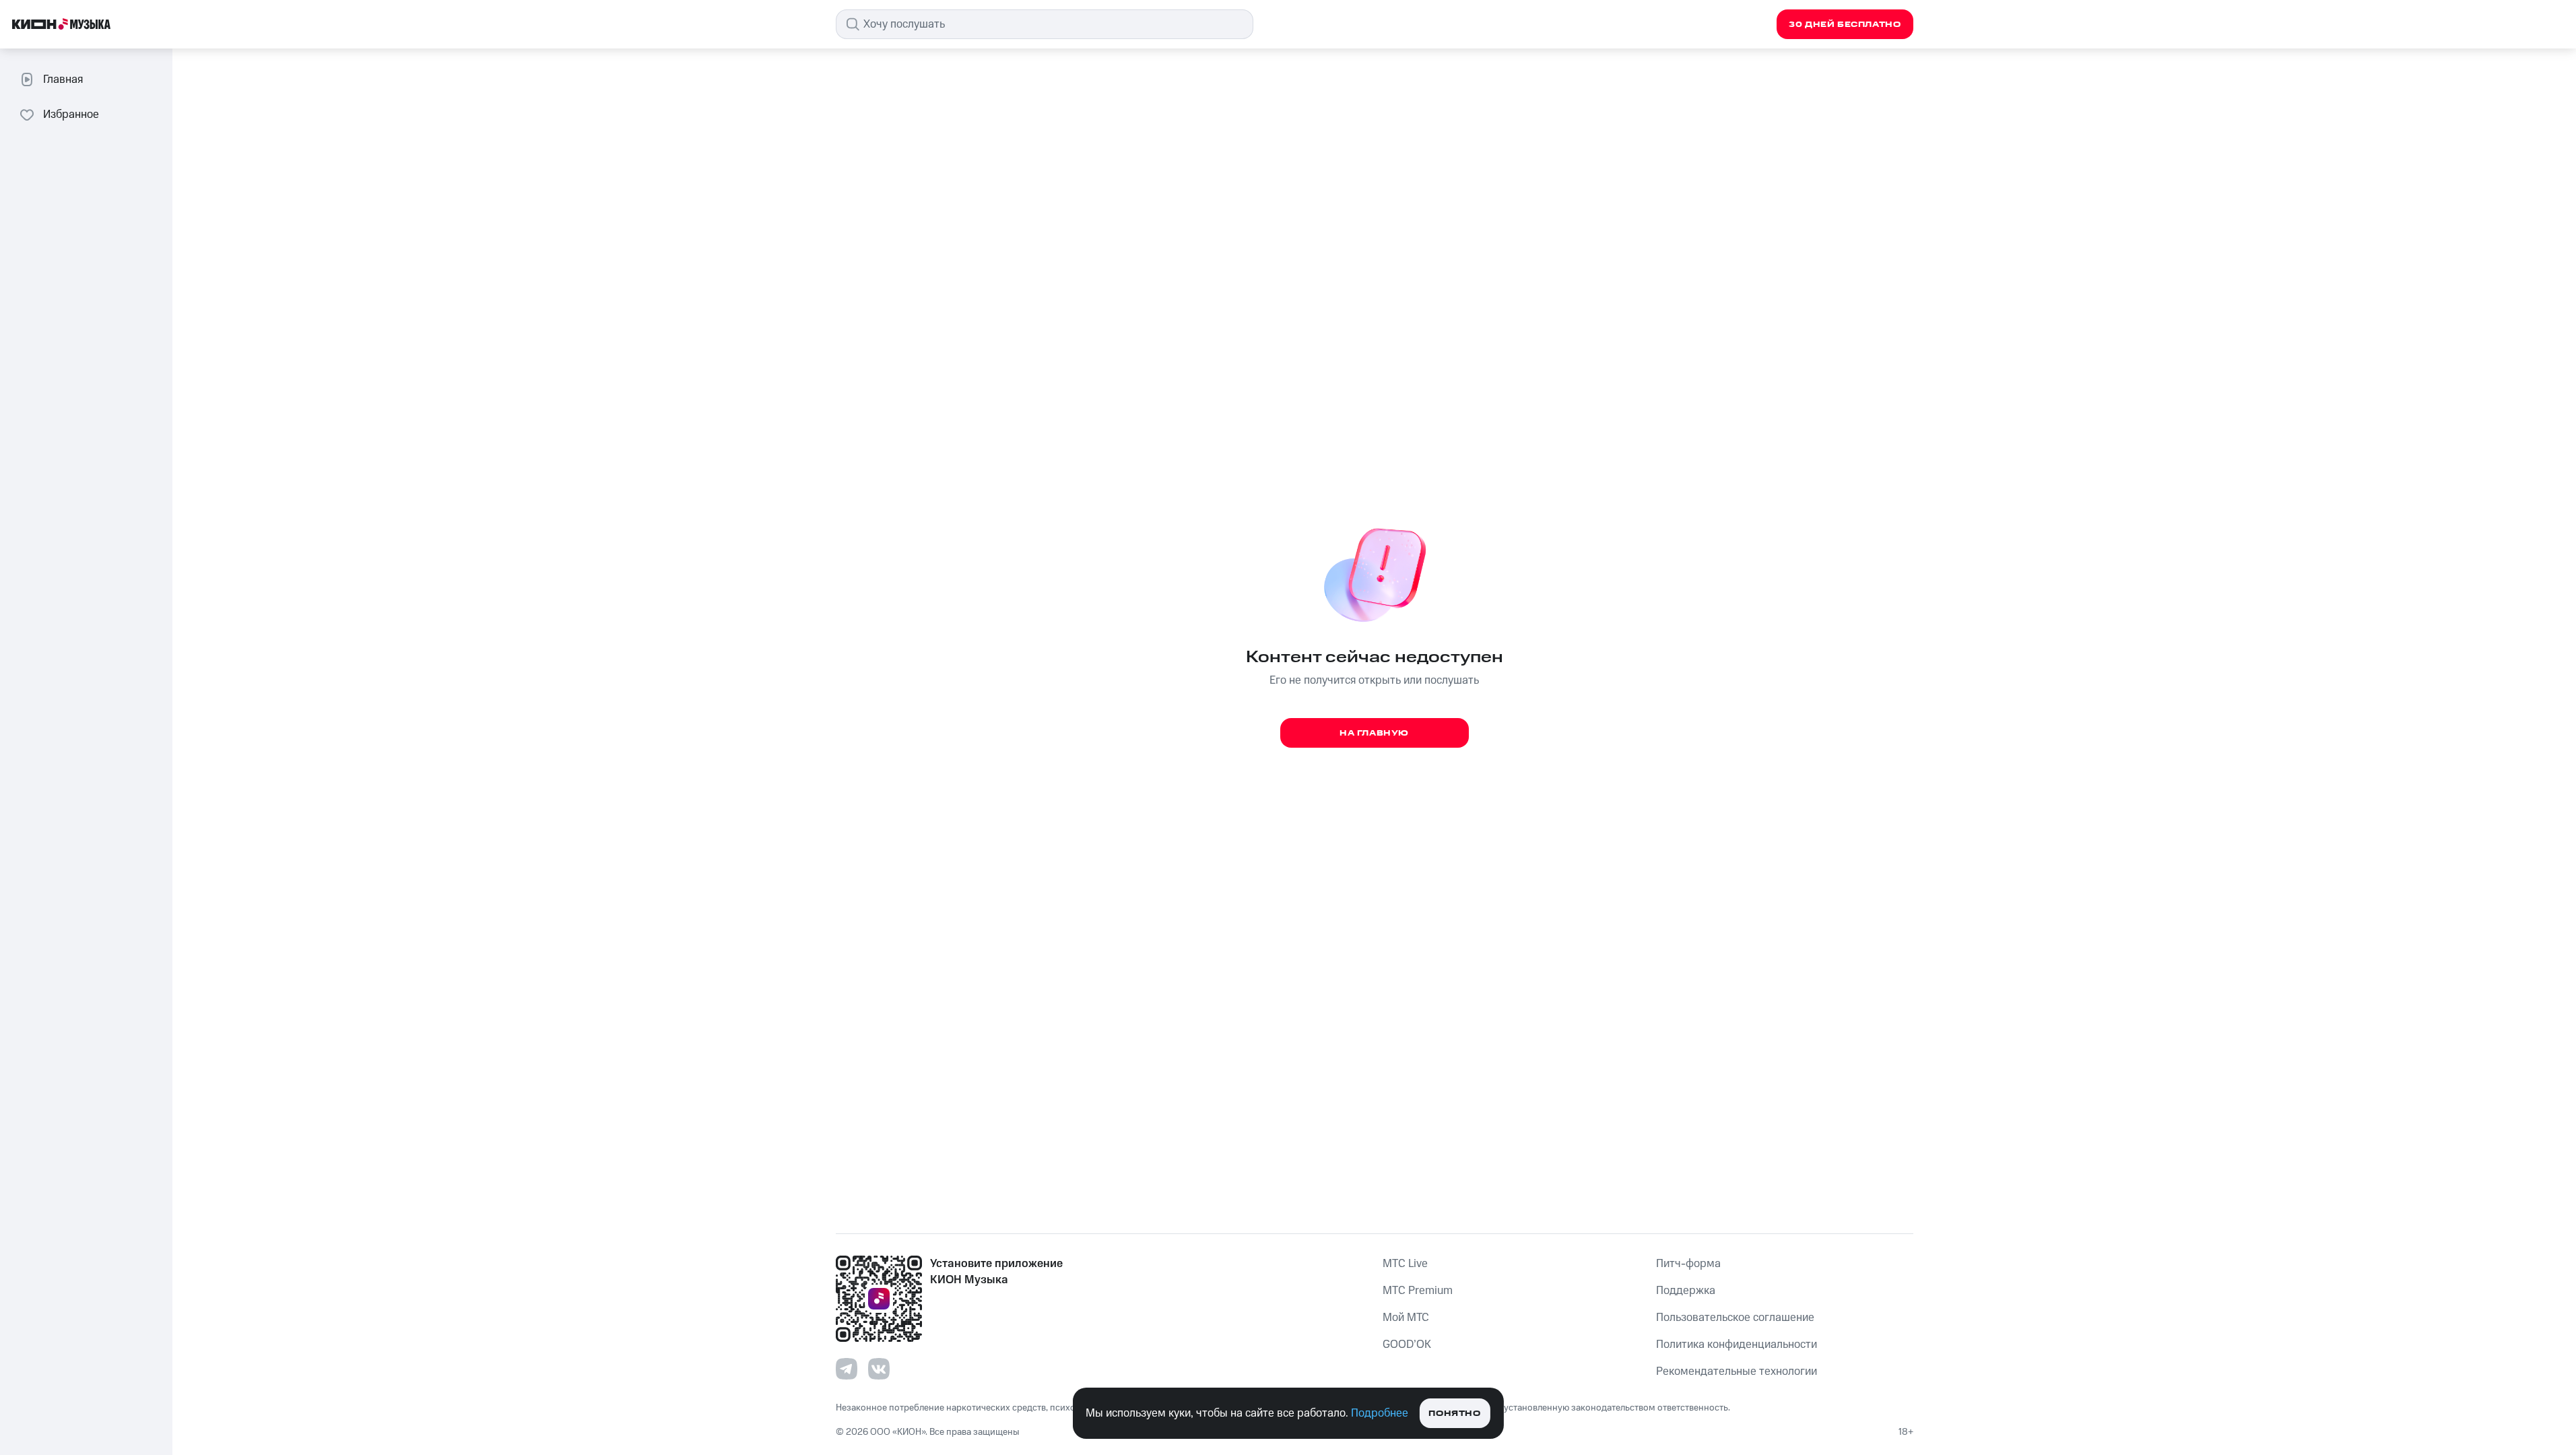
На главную (1374, 733)
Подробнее (1380, 1413)
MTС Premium (1418, 1291)
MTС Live (1405, 1264)
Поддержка (1686, 1291)
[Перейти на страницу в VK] (879, 1369)
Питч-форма (1688, 1264)
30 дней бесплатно (1845, 25)
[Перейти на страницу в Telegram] (847, 1369)
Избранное (71, 115)
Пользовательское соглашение (1735, 1318)
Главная (63, 79)
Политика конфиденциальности (1737, 1345)
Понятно (1454, 1414)
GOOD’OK (1407, 1345)
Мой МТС (1406, 1318)
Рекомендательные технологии (1737, 1371)
